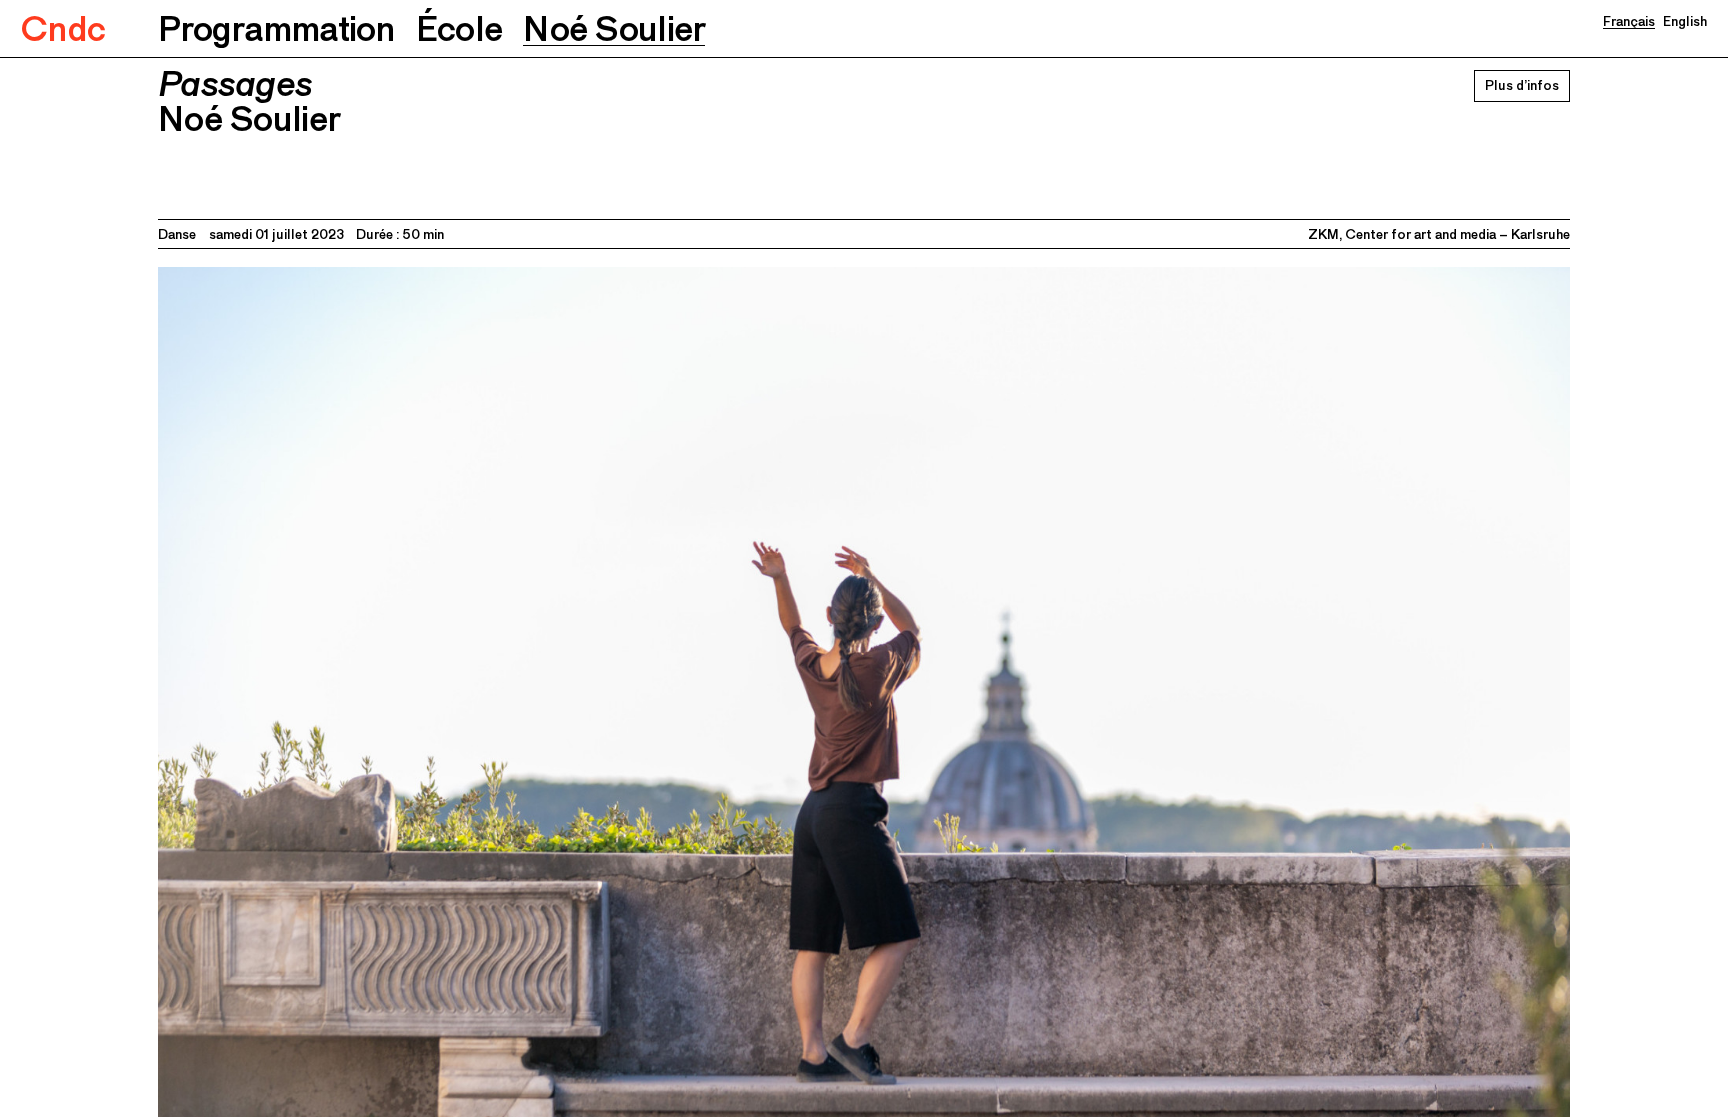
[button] (276, 28)
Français (1629, 21)
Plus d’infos (1522, 85)
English (1685, 21)
